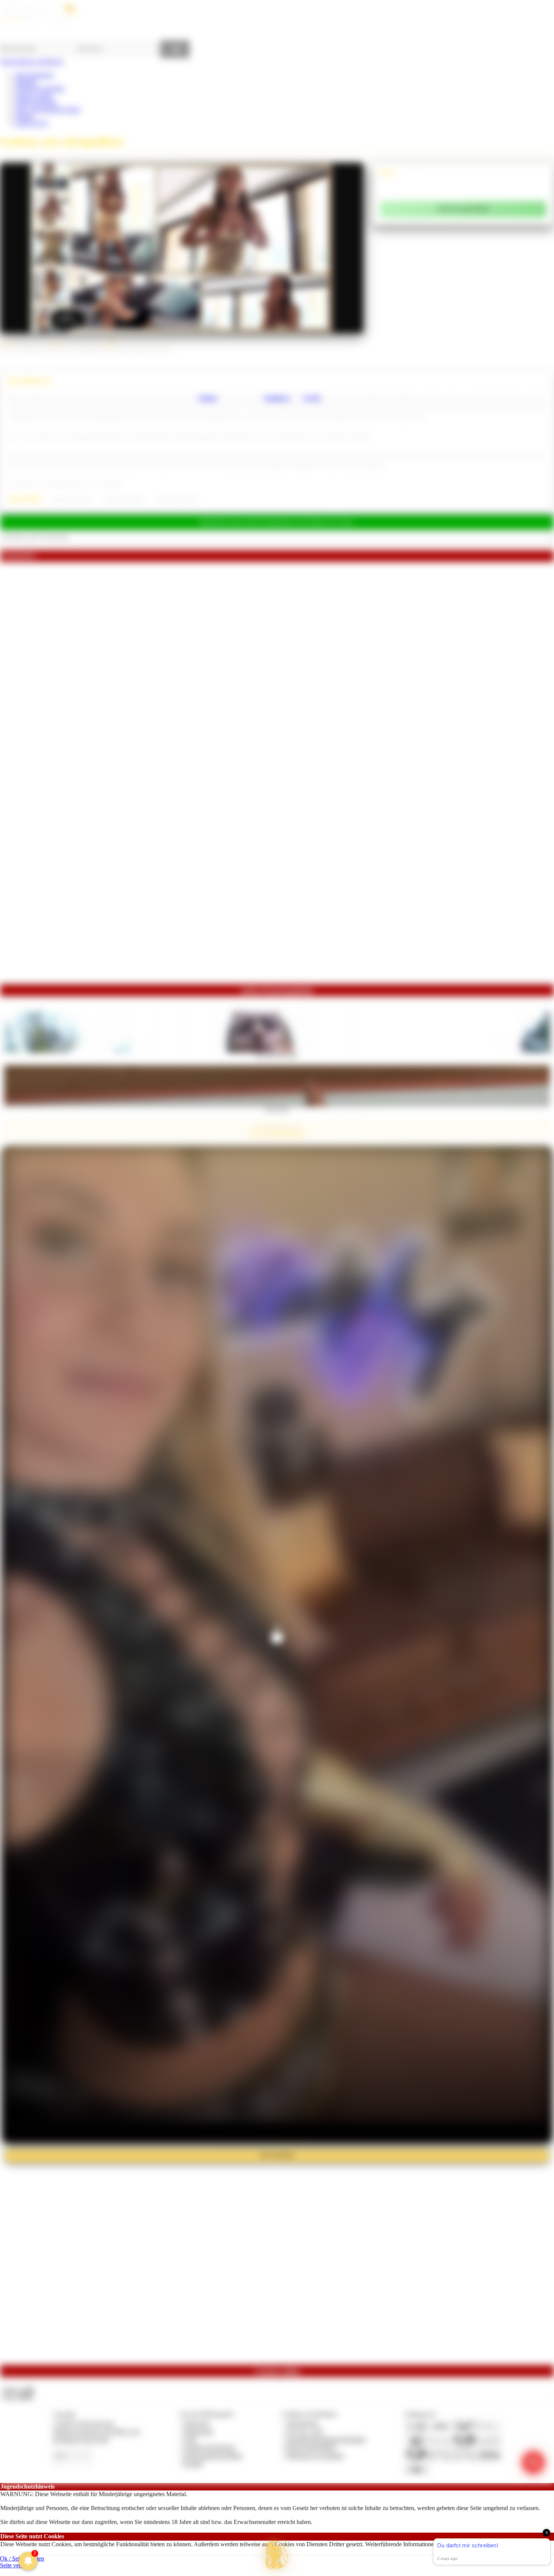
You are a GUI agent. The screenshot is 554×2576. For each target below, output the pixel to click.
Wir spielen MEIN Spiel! (277, 1055)
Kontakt (193, 2464)
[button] (277, 2555)
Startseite (26, 82)
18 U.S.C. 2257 (305, 2431)
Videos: (18, 2390)
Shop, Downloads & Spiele (48, 109)
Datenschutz (198, 2431)
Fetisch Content (34, 96)
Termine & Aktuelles (40, 88)
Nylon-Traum (277, 1109)
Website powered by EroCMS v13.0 (96, 2431)
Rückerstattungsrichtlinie (213, 2456)
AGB (190, 2439)
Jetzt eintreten (277, 2155)
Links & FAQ (32, 123)
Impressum (197, 2423)
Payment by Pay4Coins (81, 2439)
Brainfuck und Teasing (124, 499)
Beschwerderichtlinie (311, 2447)
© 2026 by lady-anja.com (83, 2423)
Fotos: (18, 2396)
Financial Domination (72, 499)
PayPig (312, 398)
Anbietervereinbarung (209, 2447)
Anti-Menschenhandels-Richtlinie (326, 2439)
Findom (24, 116)
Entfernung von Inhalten (315, 2456)
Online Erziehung (36, 102)
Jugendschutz (302, 2423)
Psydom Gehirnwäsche (178, 499)
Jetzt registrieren (34, 75)
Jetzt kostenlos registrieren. (32, 62)
